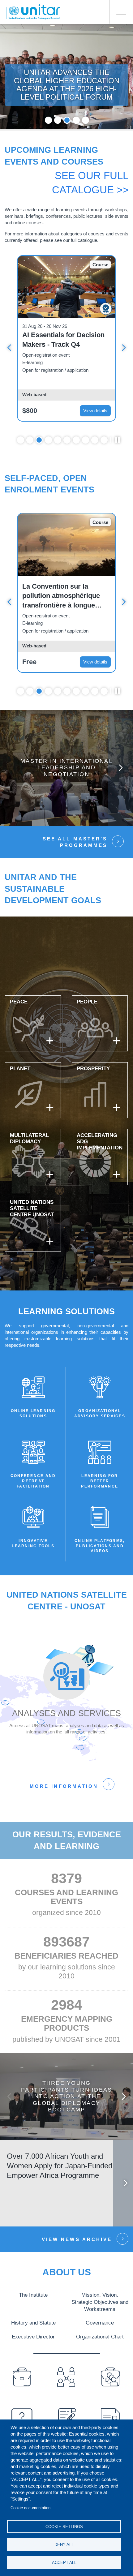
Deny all (64, 2545)
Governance (100, 2323)
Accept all (64, 2563)
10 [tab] (104, 440)
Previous (9, 348)
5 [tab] (86, 120)
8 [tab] (86, 440)
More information (64, 1786)
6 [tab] (67, 440)
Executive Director (33, 2337)
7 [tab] (76, 440)
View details (95, 411)
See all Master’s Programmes (75, 842)
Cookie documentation (30, 2508)
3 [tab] (67, 120)
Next (124, 348)
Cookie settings (64, 2527)
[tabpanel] (66, 338)
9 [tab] (95, 440)
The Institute (33, 2295)
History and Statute (33, 2323)
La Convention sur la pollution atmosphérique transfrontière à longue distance (61, 596)
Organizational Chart (100, 2337)
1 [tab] (48, 120)
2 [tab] (58, 120)
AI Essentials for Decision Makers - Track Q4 (63, 340)
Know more (67, 773)
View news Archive (77, 2239)
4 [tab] (76, 120)
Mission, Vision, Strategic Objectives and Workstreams (100, 2302)
